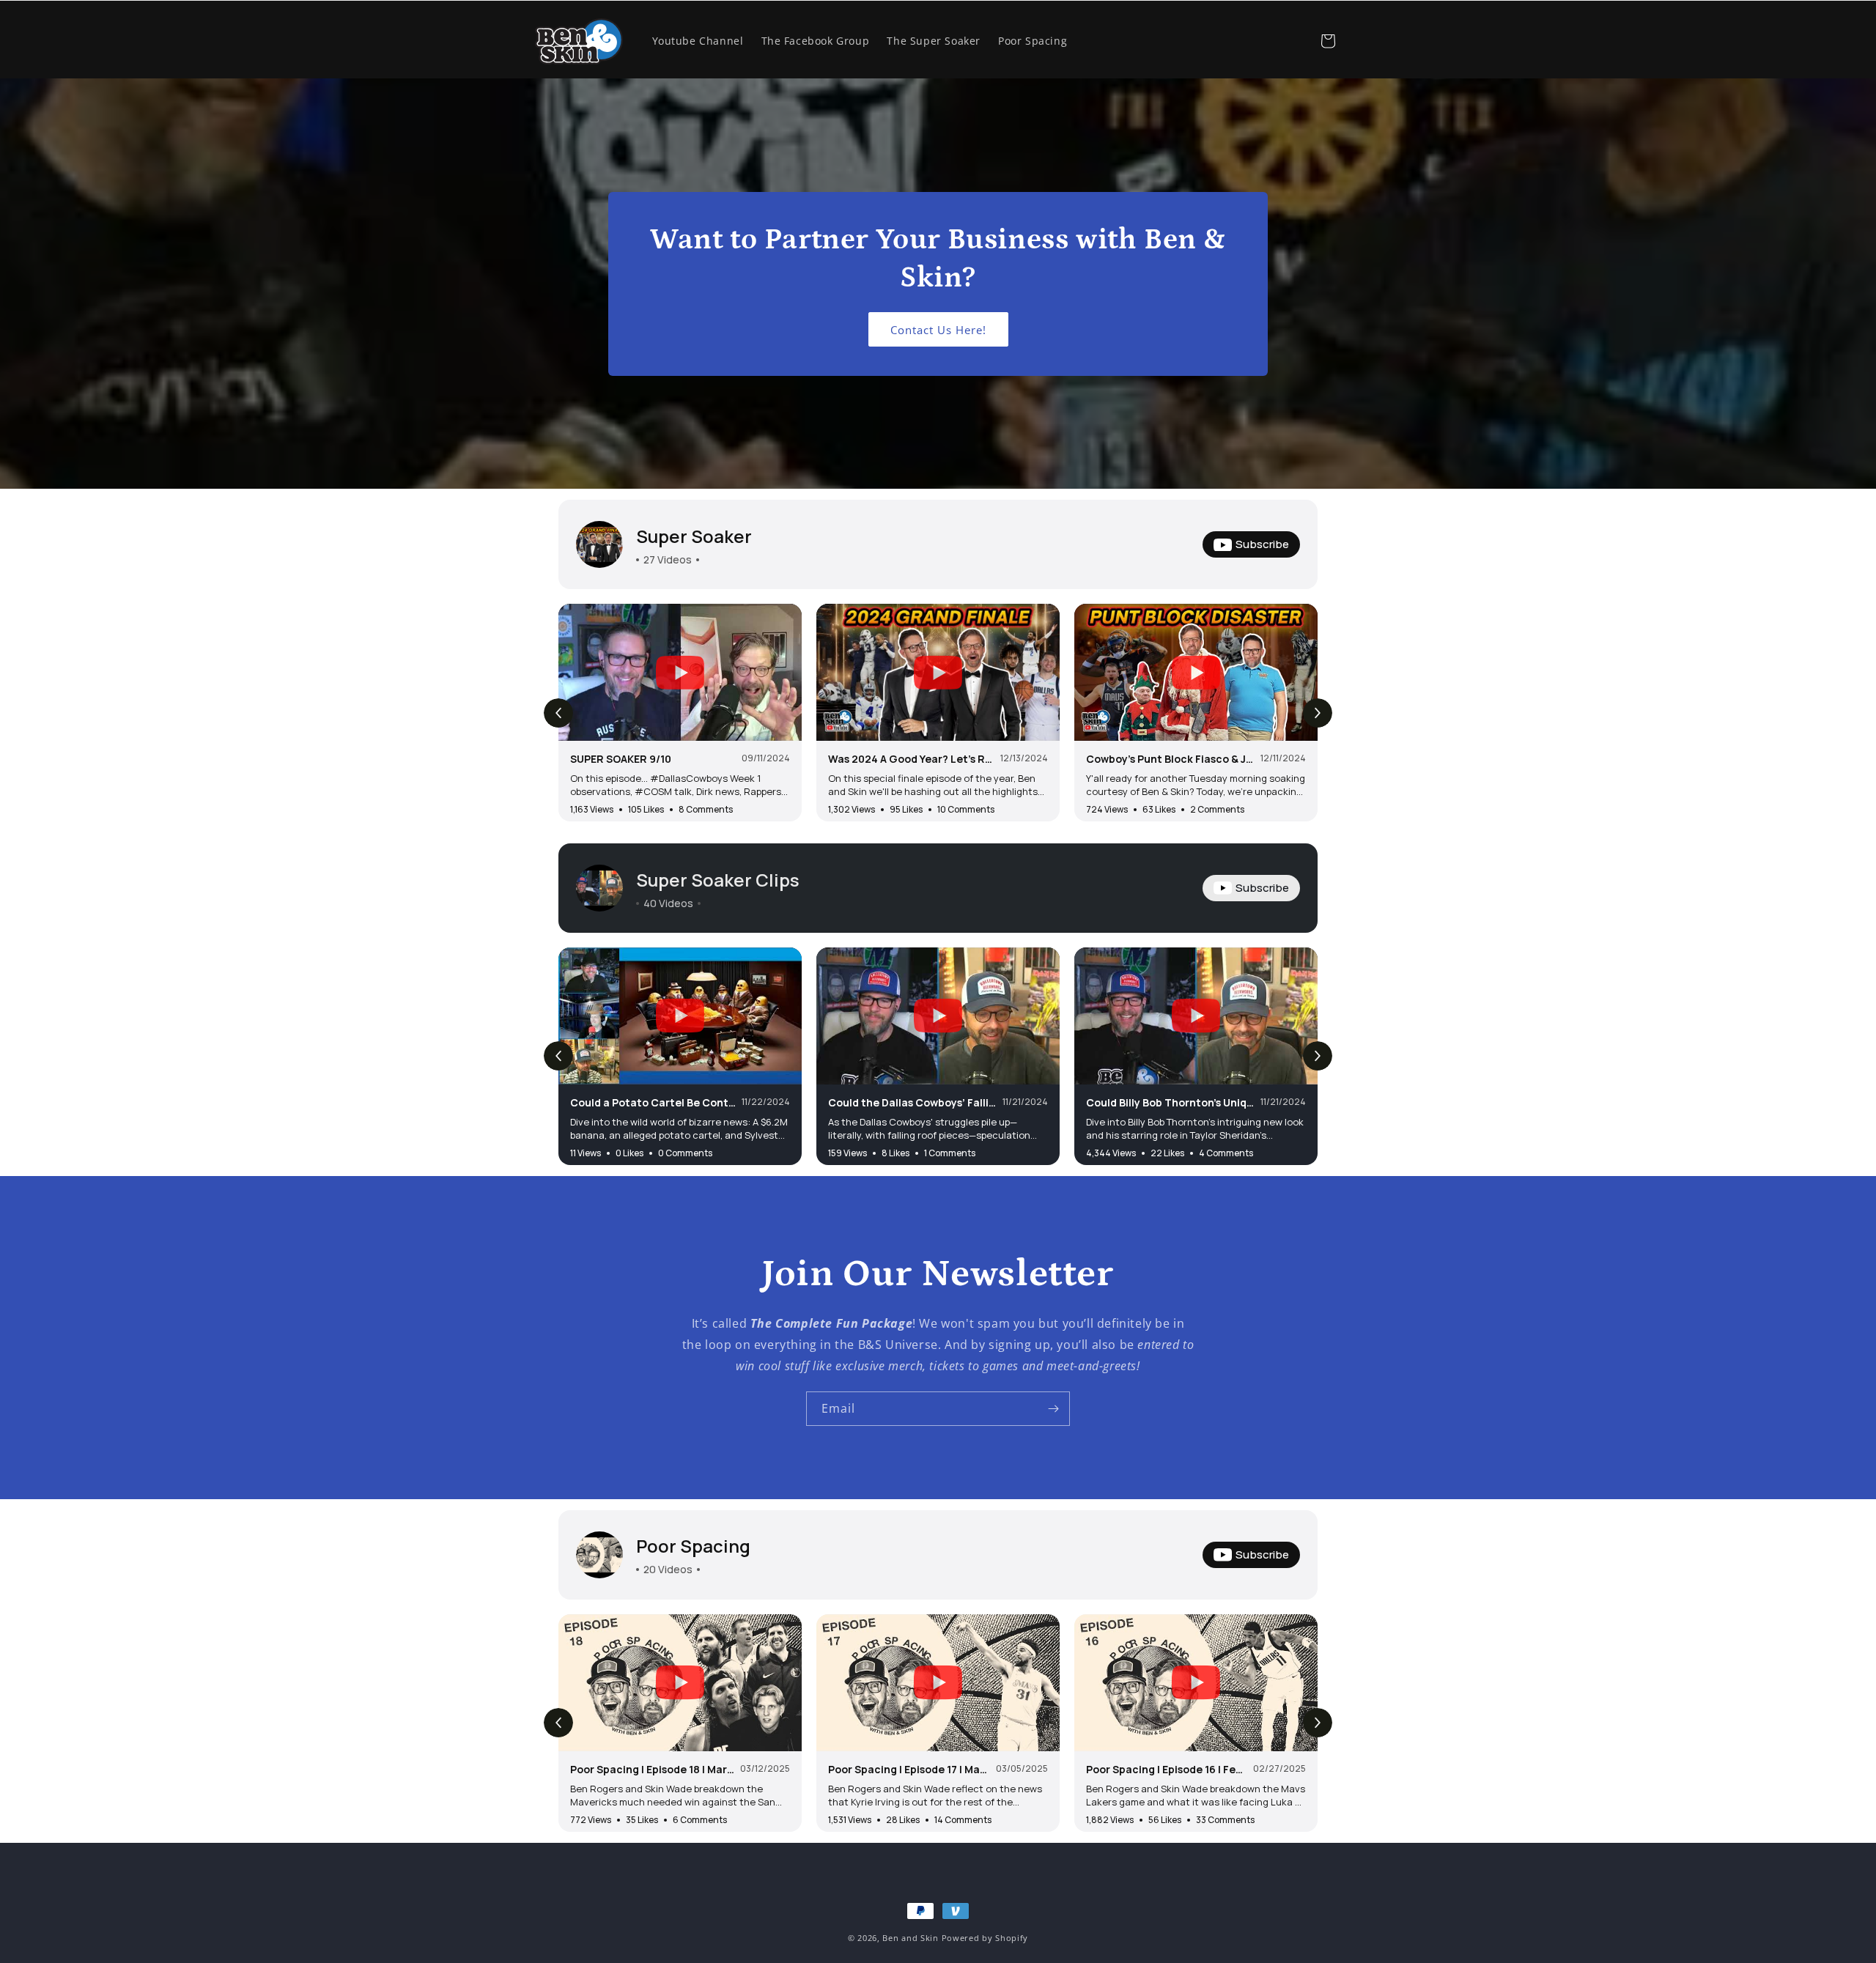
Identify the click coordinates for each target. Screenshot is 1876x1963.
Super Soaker (694, 536)
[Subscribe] (1053, 1409)
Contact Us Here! (938, 329)
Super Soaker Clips (718, 880)
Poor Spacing (693, 1546)
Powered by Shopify (985, 1938)
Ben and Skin (910, 1938)
